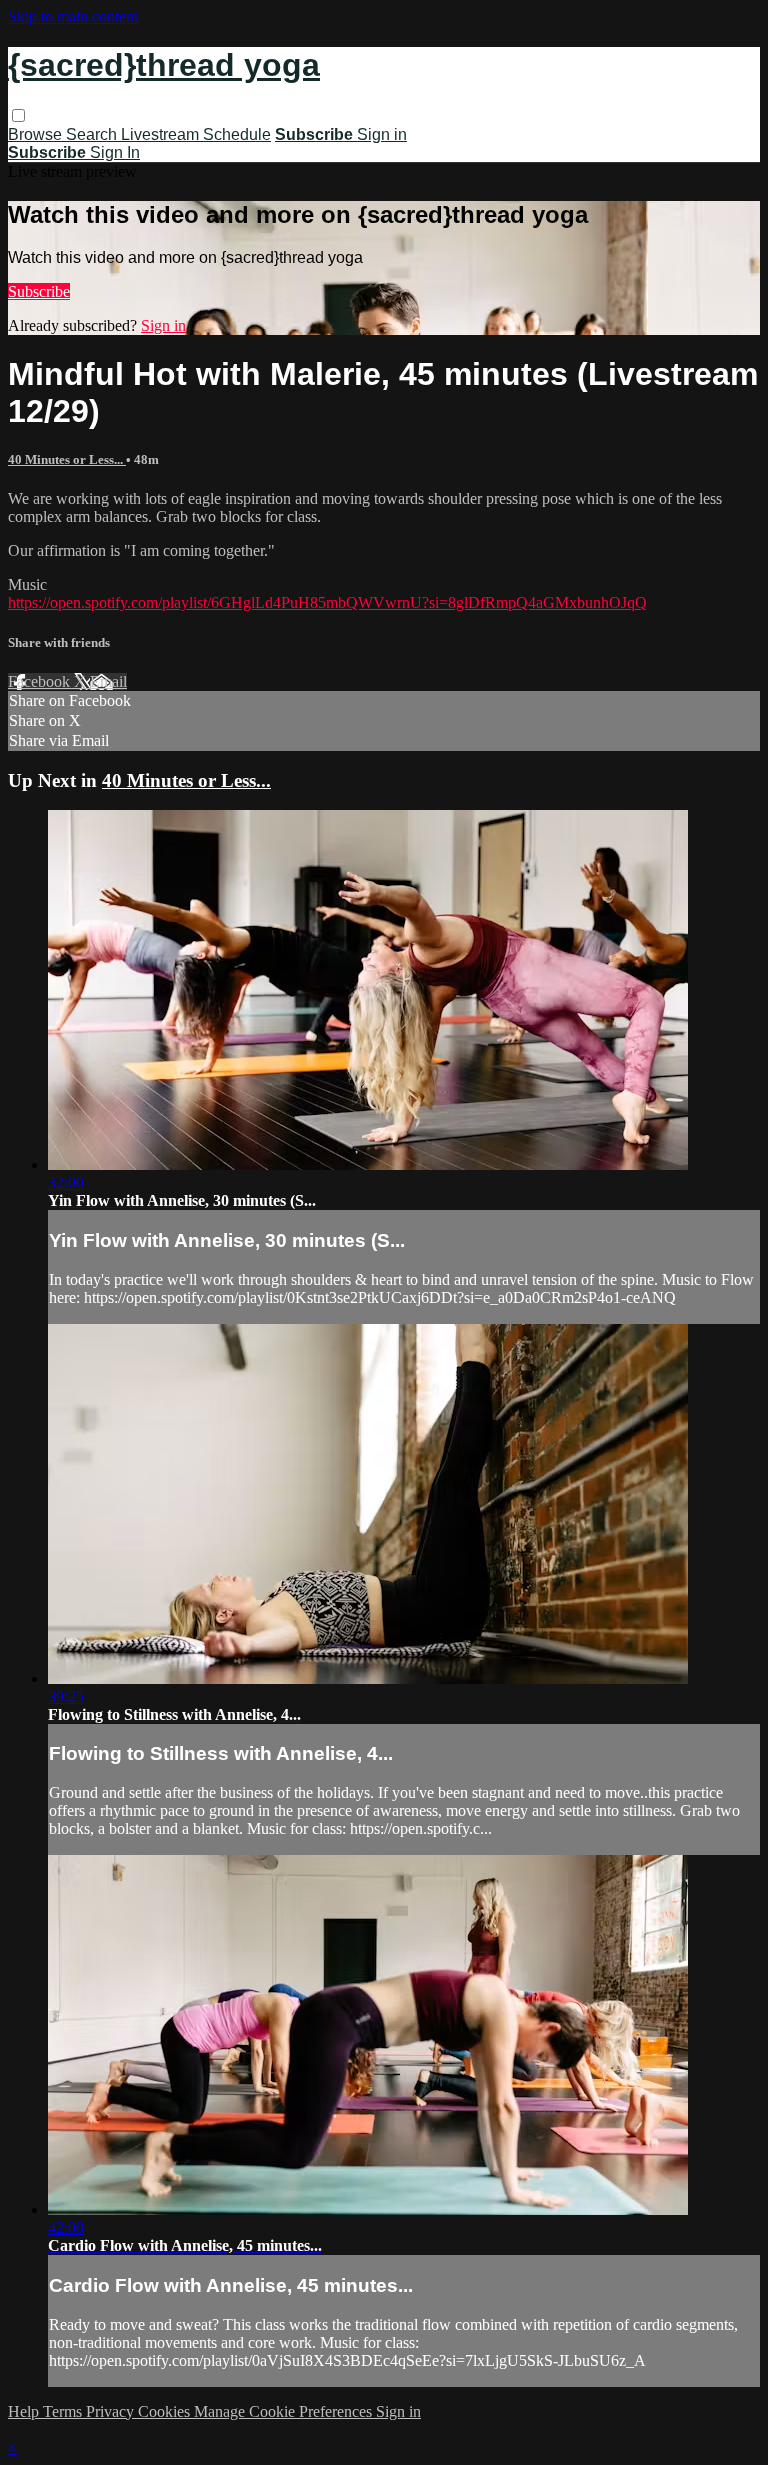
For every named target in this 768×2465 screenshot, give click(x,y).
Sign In (115, 152)
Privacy (112, 2411)
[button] (18, 115)
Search (93, 134)
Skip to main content (73, 16)
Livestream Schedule (196, 134)
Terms (64, 2411)
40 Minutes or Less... (67, 459)
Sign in (382, 134)
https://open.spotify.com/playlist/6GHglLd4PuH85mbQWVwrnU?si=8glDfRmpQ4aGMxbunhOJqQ (327, 602)
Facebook (41, 681)
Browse (37, 134)
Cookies (166, 2411)
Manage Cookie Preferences (285, 2411)
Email (108, 681)
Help (25, 2411)
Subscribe (39, 291)
